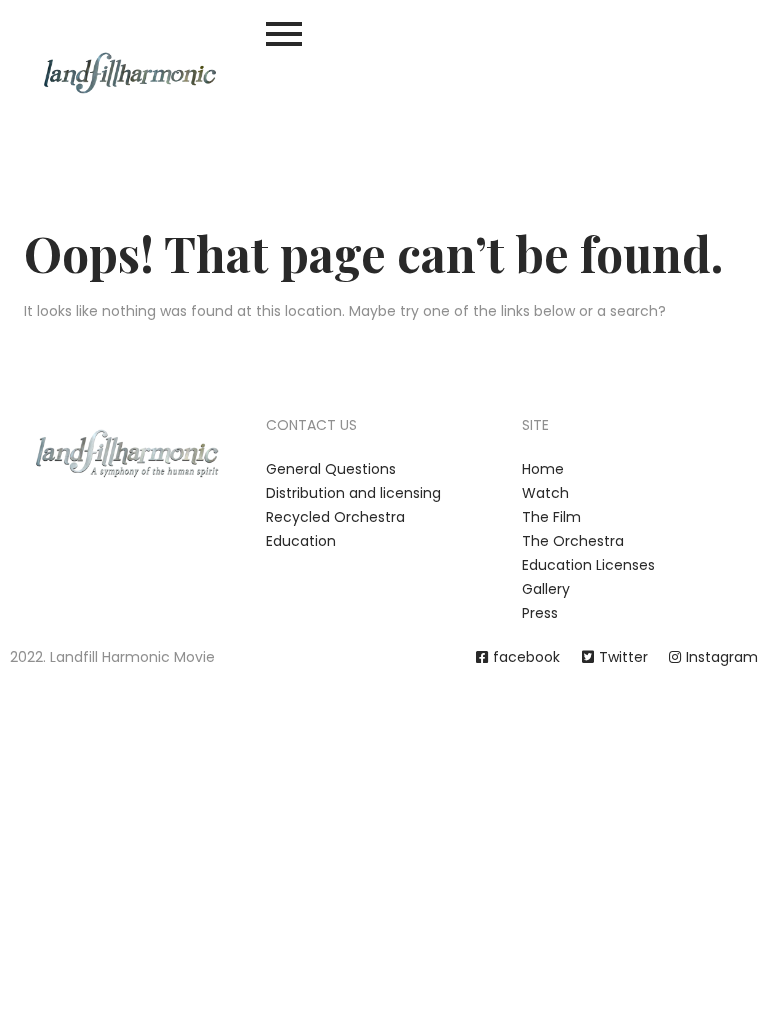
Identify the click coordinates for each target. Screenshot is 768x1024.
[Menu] (384, 34)
